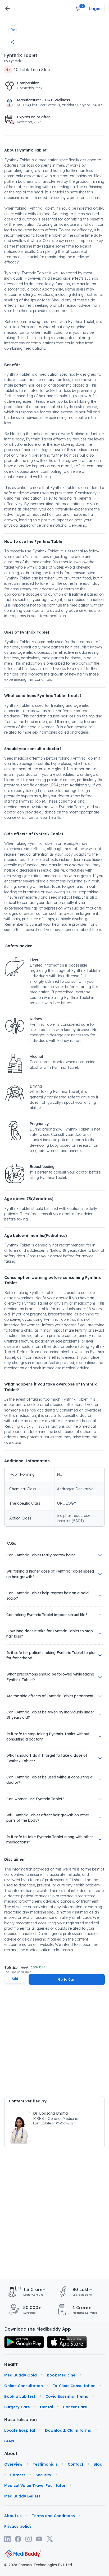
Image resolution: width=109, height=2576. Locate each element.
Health (11, 2364)
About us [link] (13, 2516)
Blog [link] (98, 2464)
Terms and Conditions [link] (53, 2516)
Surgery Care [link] (17, 2407)
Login (94, 8)
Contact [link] (76, 2464)
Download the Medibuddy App (38, 2329)
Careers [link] (18, 2475)
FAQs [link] (9, 2441)
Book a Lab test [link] (20, 2396)
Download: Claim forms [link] (68, 2430)
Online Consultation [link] (24, 2386)
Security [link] (43, 2475)
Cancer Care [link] (75, 2407)
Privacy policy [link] (18, 2526)
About (11, 2453)
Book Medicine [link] (61, 2375)
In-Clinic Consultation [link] (74, 2386)
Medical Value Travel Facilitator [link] (35, 2486)
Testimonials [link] (45, 2464)
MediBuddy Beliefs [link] (22, 2496)
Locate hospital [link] (20, 2430)
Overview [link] (13, 2464)
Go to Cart (67, 1979)
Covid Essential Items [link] (67, 2396)
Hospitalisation (12, 2419)
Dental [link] (46, 2407)
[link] (24, 2342)
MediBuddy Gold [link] (21, 2375)
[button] (78, 8)
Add (15, 1979)
